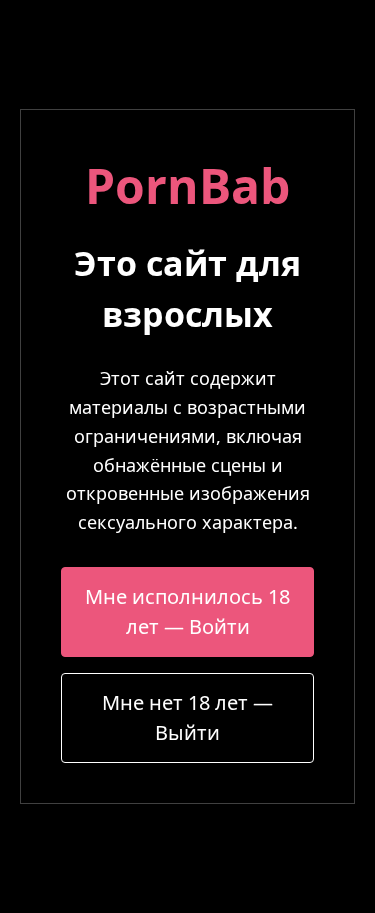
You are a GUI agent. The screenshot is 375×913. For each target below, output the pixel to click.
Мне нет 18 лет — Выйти (187, 717)
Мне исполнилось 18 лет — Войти (187, 611)
